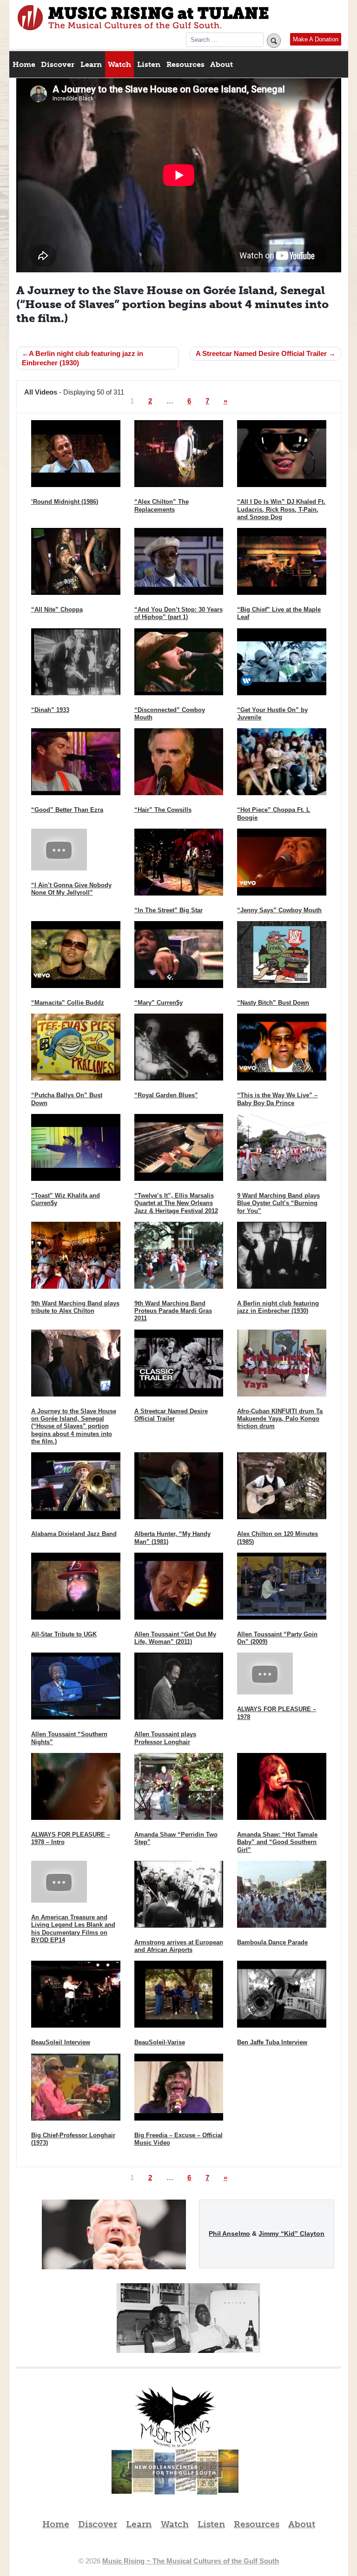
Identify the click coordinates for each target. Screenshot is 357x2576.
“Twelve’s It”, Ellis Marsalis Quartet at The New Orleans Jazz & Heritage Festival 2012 (176, 1203)
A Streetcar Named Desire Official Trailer (261, 353)
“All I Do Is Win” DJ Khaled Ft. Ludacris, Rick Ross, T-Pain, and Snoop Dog (281, 509)
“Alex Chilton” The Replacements (162, 505)
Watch (119, 64)
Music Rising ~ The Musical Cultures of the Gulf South (143, 18)
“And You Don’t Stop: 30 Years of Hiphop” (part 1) (178, 613)
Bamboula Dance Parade (272, 1942)
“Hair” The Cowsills (163, 810)
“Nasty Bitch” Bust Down (273, 1003)
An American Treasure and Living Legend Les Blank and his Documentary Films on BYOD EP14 (73, 1929)
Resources (185, 64)
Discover (58, 64)
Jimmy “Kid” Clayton (291, 2233)
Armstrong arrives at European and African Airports (179, 1946)
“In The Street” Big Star (169, 910)
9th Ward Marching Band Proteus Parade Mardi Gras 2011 (173, 1311)
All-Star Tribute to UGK (64, 1634)
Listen (149, 64)
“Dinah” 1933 (50, 710)
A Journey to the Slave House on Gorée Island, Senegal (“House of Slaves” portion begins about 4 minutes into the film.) (74, 1426)
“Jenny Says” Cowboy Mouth (279, 910)
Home (24, 64)
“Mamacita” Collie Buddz (68, 1003)
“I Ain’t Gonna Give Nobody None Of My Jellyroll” (71, 889)
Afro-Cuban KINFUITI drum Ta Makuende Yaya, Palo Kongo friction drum (280, 1419)
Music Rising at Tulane (175, 2417)
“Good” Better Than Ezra (67, 810)
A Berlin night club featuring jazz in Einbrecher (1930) (83, 358)
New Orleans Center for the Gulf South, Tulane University (175, 2482)
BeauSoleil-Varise (160, 2042)
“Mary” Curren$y (159, 1003)
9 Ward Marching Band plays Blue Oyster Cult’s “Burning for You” (278, 1203)
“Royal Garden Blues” (166, 1095)
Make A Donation (316, 39)
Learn (91, 64)
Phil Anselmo (229, 2233)
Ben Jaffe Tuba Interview (272, 2042)
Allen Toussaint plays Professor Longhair (165, 1738)
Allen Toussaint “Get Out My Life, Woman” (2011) (175, 1638)
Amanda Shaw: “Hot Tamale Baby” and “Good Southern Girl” (277, 1842)
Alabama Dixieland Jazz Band (74, 1534)
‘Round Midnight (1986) (65, 502)
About (221, 64)
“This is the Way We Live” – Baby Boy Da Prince (277, 1099)
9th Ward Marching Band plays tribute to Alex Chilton (75, 1307)
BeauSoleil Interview (61, 2042)
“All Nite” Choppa (57, 609)
